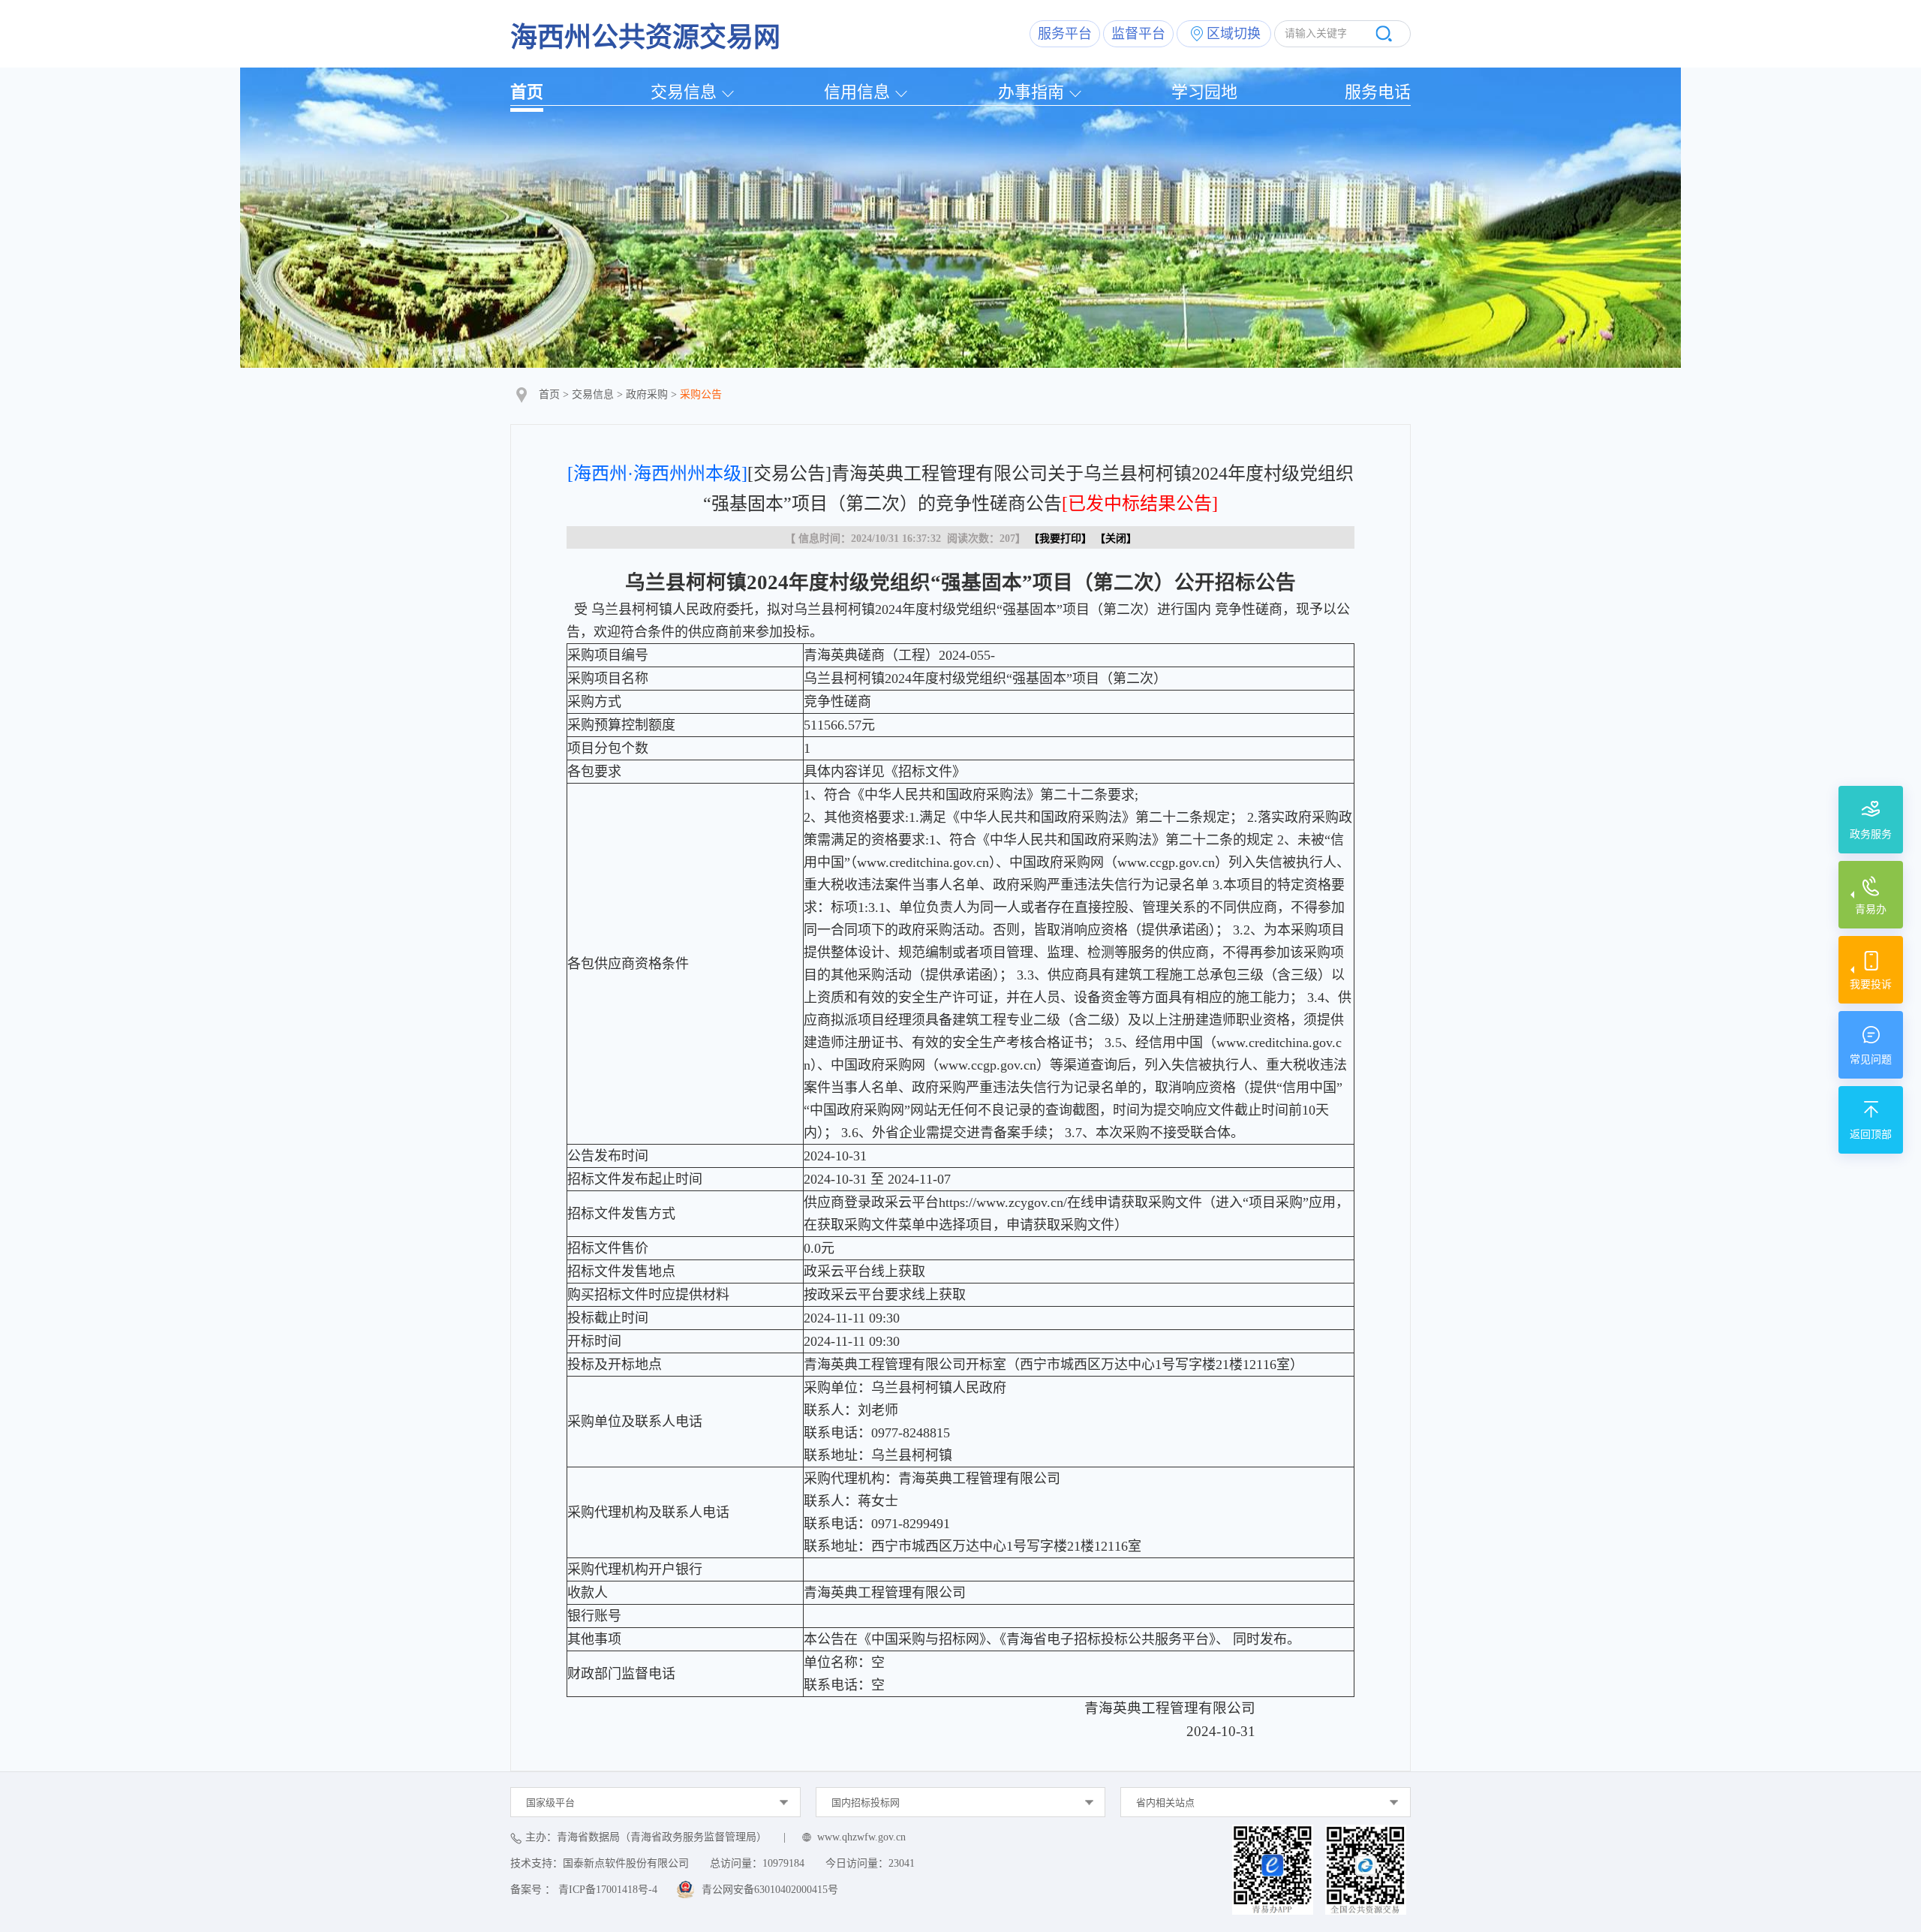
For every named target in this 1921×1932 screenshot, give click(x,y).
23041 (902, 1863)
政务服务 (1871, 834)
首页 (527, 92)
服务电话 (1378, 92)
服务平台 (1065, 34)
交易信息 (684, 92)
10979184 (783, 1863)
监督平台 (1138, 34)
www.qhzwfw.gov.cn (861, 1837)
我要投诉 (1871, 984)
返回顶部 (1871, 1135)
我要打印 (1060, 539)
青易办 (1871, 909)
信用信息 (857, 92)
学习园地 (1204, 92)
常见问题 (1871, 1059)
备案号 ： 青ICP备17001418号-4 (584, 1890)
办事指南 (1031, 92)
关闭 (1116, 539)
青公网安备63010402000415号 (770, 1890)
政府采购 (647, 394)
